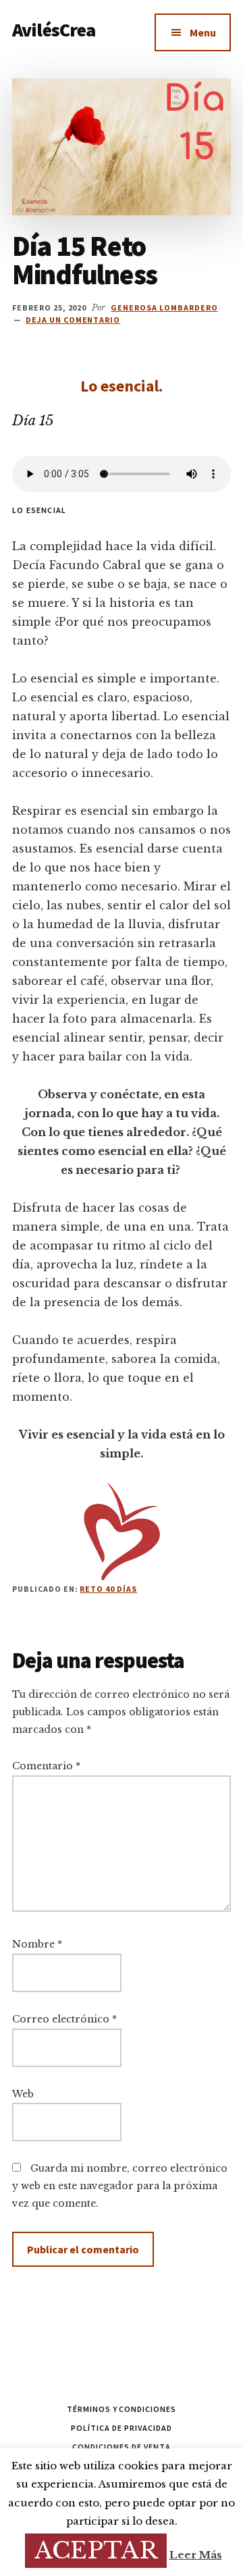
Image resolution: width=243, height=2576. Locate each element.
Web (23, 2094)
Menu (203, 32)
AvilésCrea (54, 30)
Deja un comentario (73, 320)
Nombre (37, 1944)
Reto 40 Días (108, 1589)
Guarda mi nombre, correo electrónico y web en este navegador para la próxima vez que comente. (120, 2186)
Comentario (46, 1766)
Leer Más (196, 2555)
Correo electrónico (64, 2019)
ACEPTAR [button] (96, 2550)
